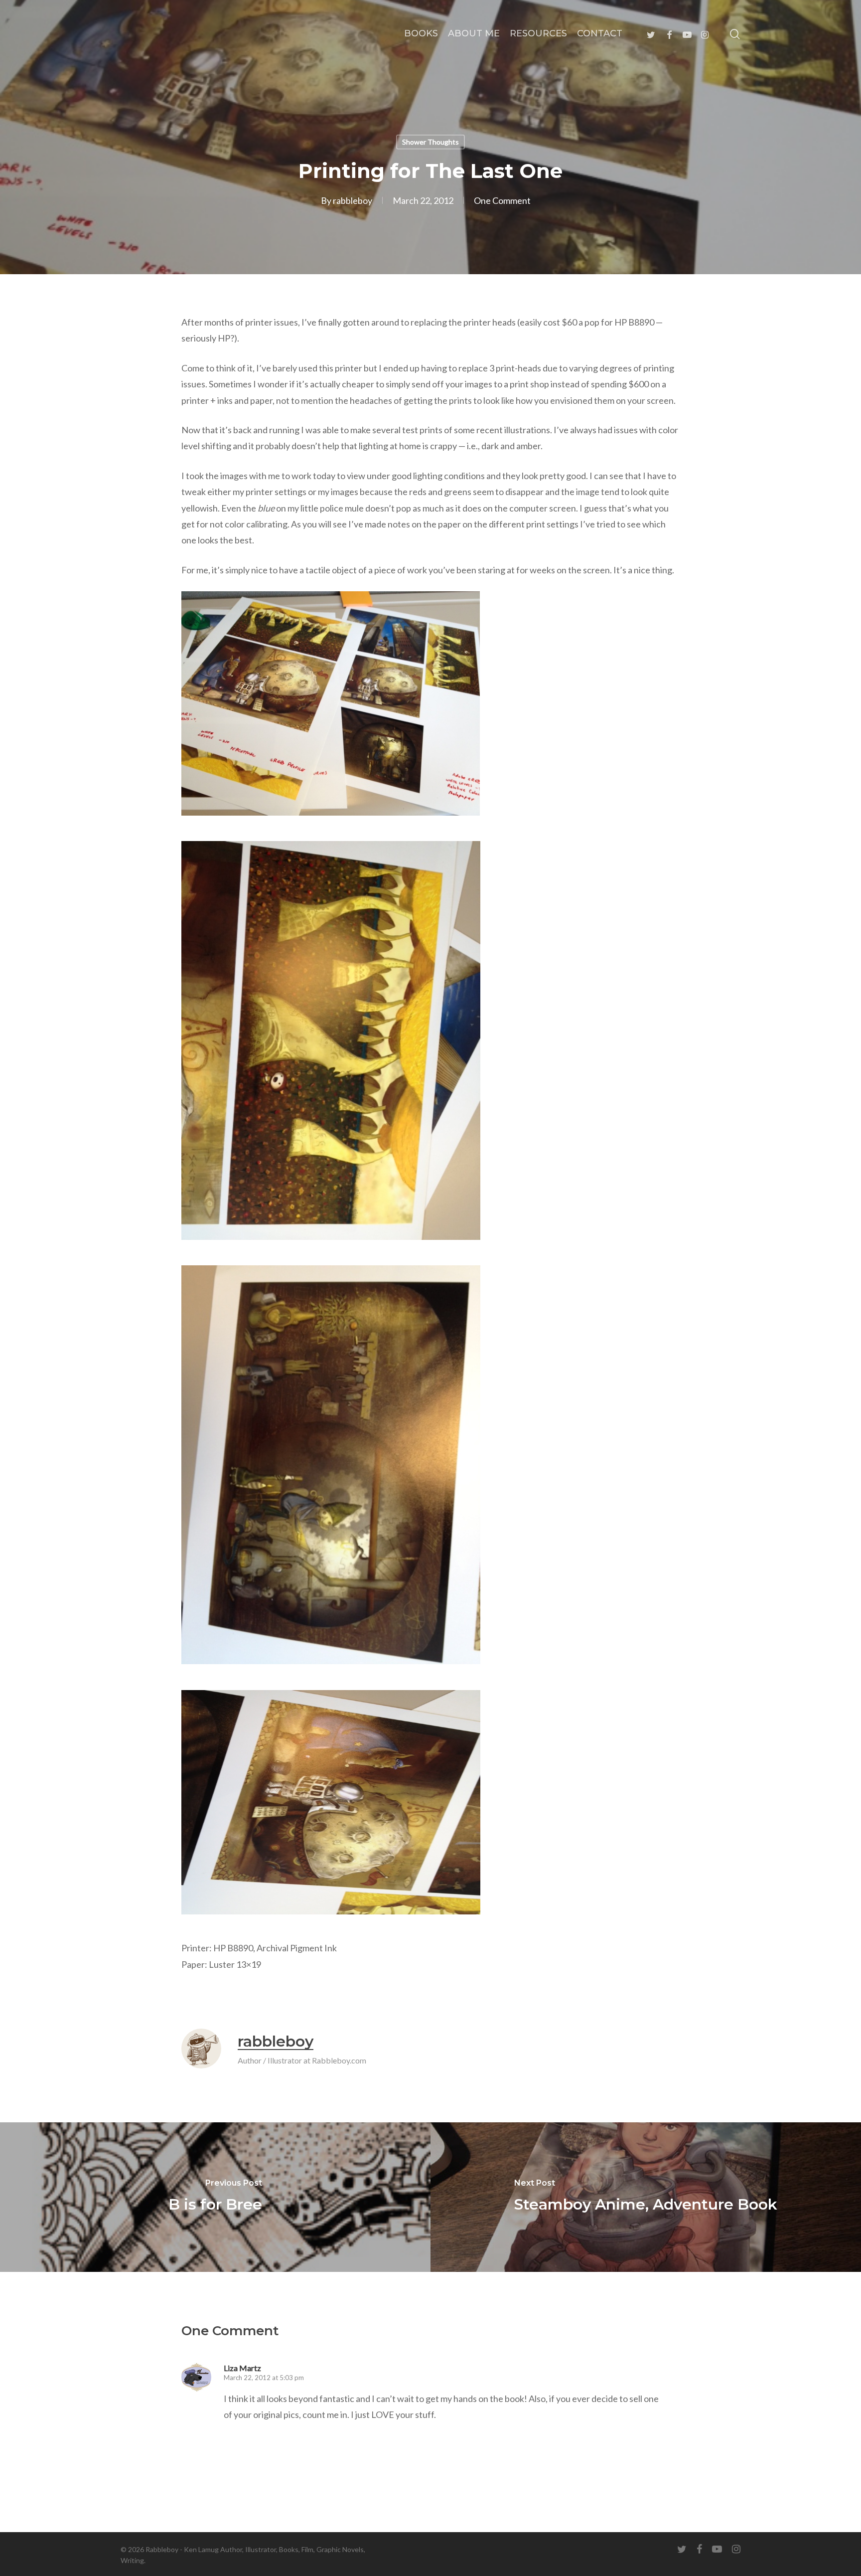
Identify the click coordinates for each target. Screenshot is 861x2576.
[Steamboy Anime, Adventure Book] (646, 2197)
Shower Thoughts (430, 142)
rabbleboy (353, 200)
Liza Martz (242, 2368)
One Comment (502, 200)
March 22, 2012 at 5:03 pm (264, 2378)
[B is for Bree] (215, 2197)
